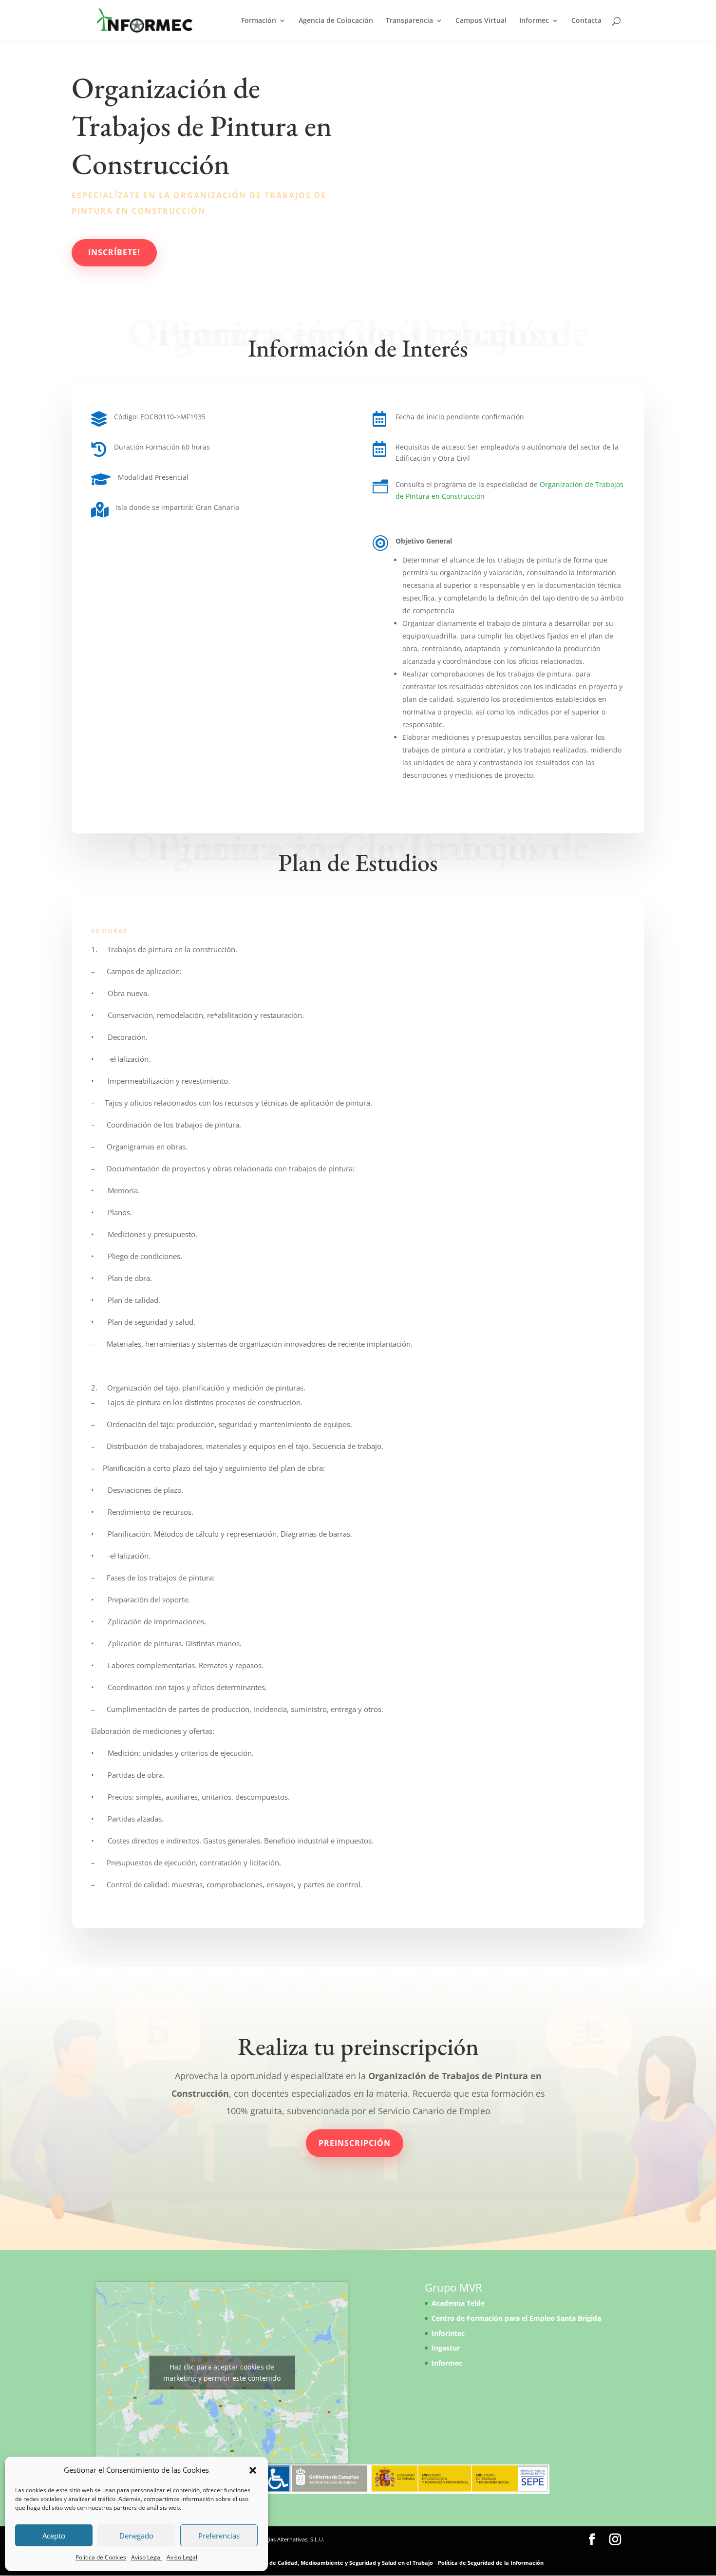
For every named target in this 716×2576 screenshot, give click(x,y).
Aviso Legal (146, 2557)
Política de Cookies (101, 2557)
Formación (259, 21)
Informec (534, 21)
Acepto (54, 2536)
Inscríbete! (114, 252)
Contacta (586, 21)
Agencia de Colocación (336, 21)
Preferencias (219, 2536)
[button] (253, 2470)
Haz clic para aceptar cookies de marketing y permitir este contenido (222, 2372)
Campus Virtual (481, 21)
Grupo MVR (453, 2287)
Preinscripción (355, 2143)
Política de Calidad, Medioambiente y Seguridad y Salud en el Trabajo (340, 2563)
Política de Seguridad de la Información (491, 2563)
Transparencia (409, 21)
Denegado (136, 2536)
